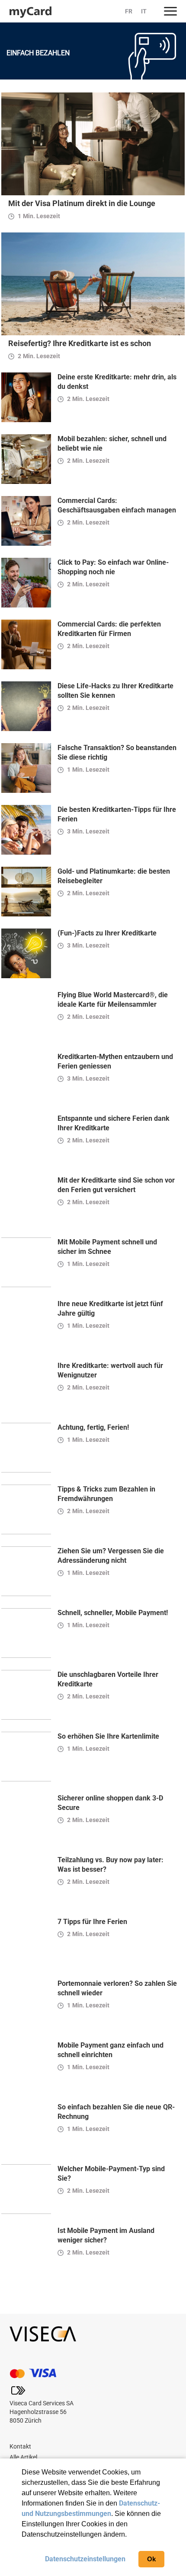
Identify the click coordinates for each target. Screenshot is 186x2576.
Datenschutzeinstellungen (85, 2559)
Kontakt (20, 2446)
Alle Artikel (23, 2457)
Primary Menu (170, 11)
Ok (151, 2559)
